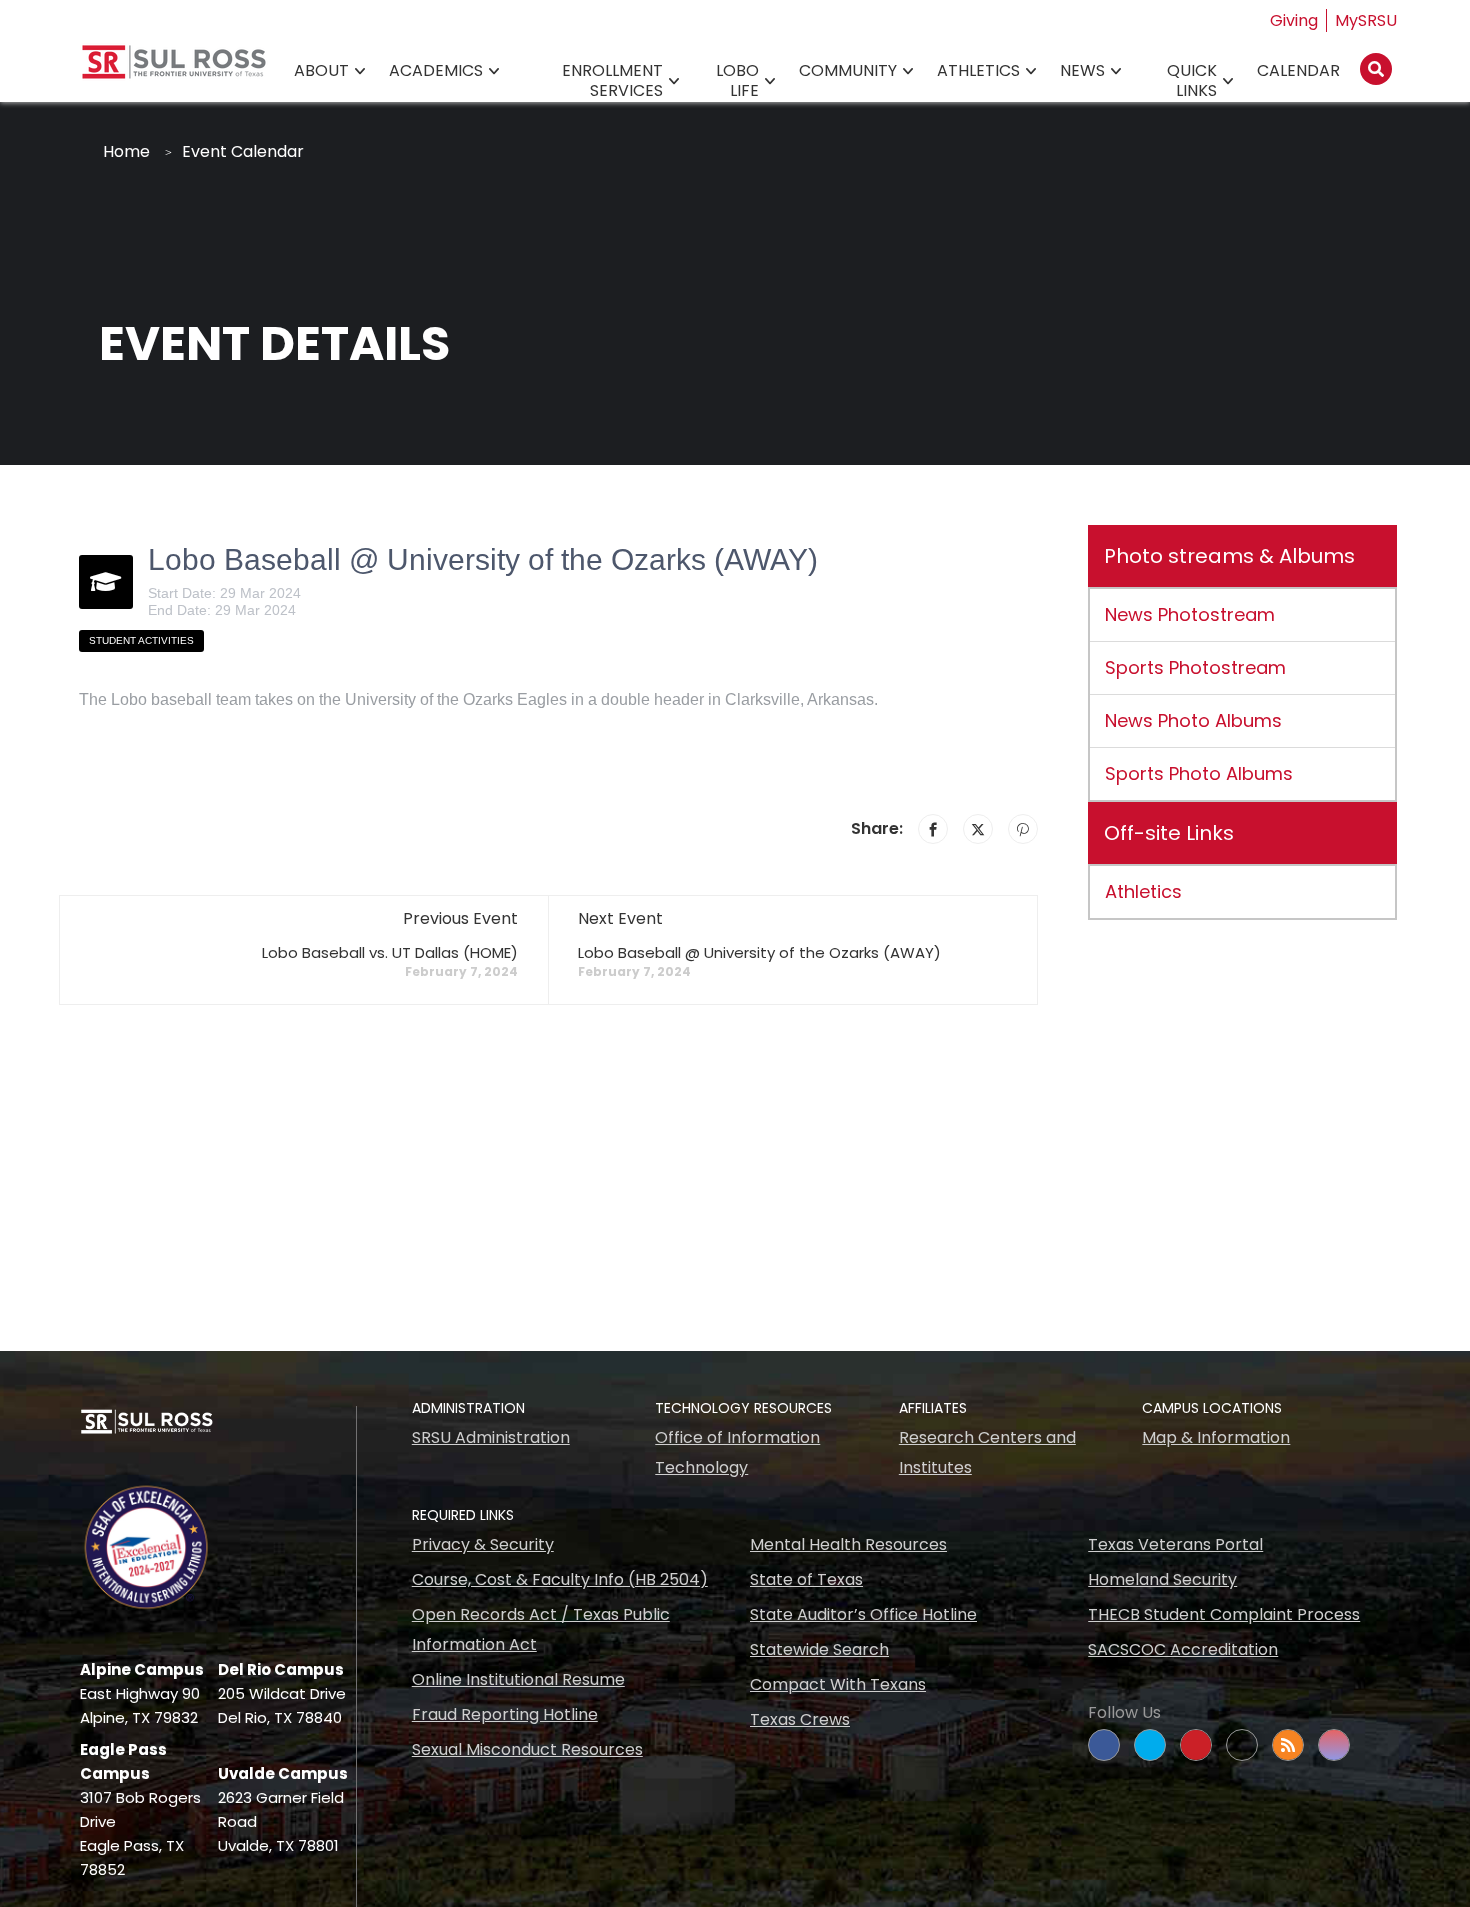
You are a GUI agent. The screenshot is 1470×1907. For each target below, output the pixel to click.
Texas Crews (800, 1719)
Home (126, 151)
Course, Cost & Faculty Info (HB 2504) (560, 1579)
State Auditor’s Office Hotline (863, 1614)
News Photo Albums (1193, 720)
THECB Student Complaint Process (1224, 1614)
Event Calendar (243, 151)
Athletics (978, 70)
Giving (1294, 20)
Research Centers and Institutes (987, 1452)
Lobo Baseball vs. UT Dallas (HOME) (390, 952)
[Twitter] (978, 829)
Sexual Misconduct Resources (527, 1749)
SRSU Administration (491, 1437)
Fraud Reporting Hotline (505, 1714)
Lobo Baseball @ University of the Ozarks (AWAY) (759, 952)
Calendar (1298, 70)
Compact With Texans (838, 1684)
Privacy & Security (483, 1544)
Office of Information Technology (737, 1452)
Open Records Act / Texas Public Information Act (541, 1629)
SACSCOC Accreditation (1183, 1649)
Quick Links (1192, 80)
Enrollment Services (612, 80)
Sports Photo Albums (1199, 773)
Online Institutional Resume (518, 1679)
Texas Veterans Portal (1175, 1544)
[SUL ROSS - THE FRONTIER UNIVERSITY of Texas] (174, 69)
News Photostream (1190, 614)
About (321, 70)
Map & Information (1216, 1437)
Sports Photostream (1195, 667)
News (1082, 70)
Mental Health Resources (848, 1544)
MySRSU (1366, 20)
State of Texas (806, 1579)
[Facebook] (933, 829)
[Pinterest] (1023, 829)
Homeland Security (1162, 1579)
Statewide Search (819, 1649)
